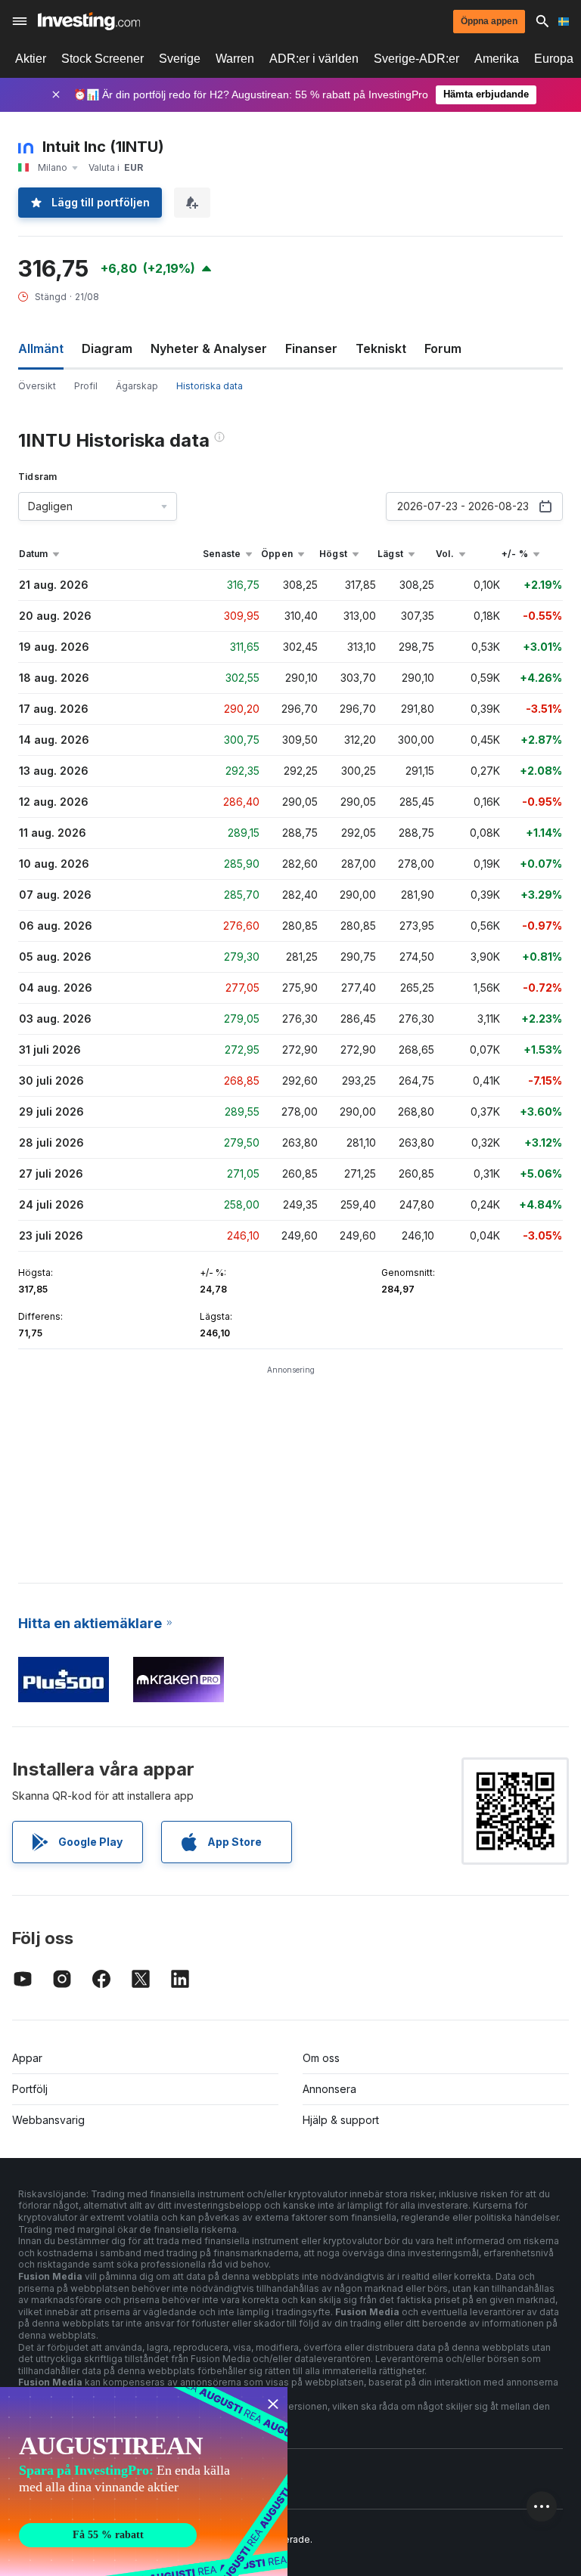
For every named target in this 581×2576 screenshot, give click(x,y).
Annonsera (329, 2089)
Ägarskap (137, 386)
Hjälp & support (341, 2120)
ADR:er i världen (314, 59)
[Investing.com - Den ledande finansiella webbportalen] (89, 21)
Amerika (497, 59)
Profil (86, 386)
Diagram (107, 348)
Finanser (311, 348)
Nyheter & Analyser (209, 348)
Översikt (37, 386)
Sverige (180, 59)
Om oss (321, 2058)
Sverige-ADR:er (416, 59)
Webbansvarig (48, 2120)
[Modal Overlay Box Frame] (144, 2482)
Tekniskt (381, 348)
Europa (554, 59)
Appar (27, 2058)
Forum (443, 348)
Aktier (31, 59)
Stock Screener (103, 59)
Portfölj (30, 2089)
